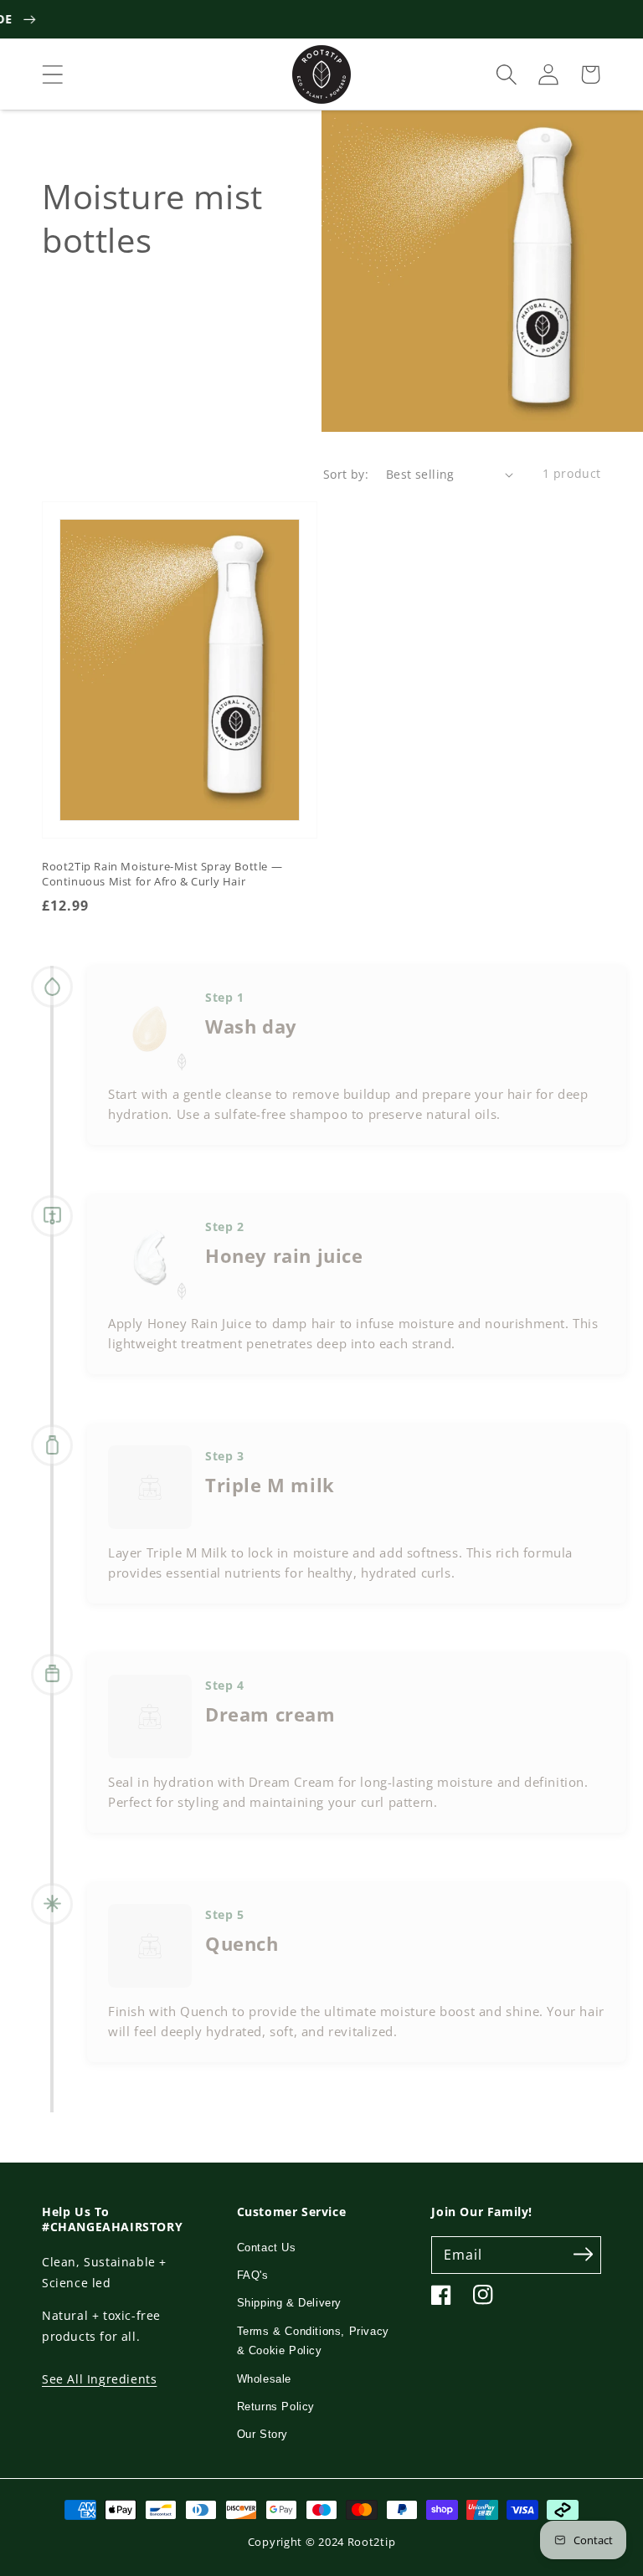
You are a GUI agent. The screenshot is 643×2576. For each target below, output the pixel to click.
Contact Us (267, 2248)
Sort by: (346, 474)
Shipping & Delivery (289, 2303)
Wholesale (264, 2379)
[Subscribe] (583, 2255)
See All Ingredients (99, 2379)
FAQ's (253, 2275)
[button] (53, 74)
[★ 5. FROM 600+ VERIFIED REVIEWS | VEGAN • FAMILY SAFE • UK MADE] (321, 19)
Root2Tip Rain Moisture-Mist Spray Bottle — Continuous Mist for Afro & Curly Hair (162, 874)
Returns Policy (276, 2407)
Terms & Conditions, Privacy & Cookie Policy (313, 2341)
